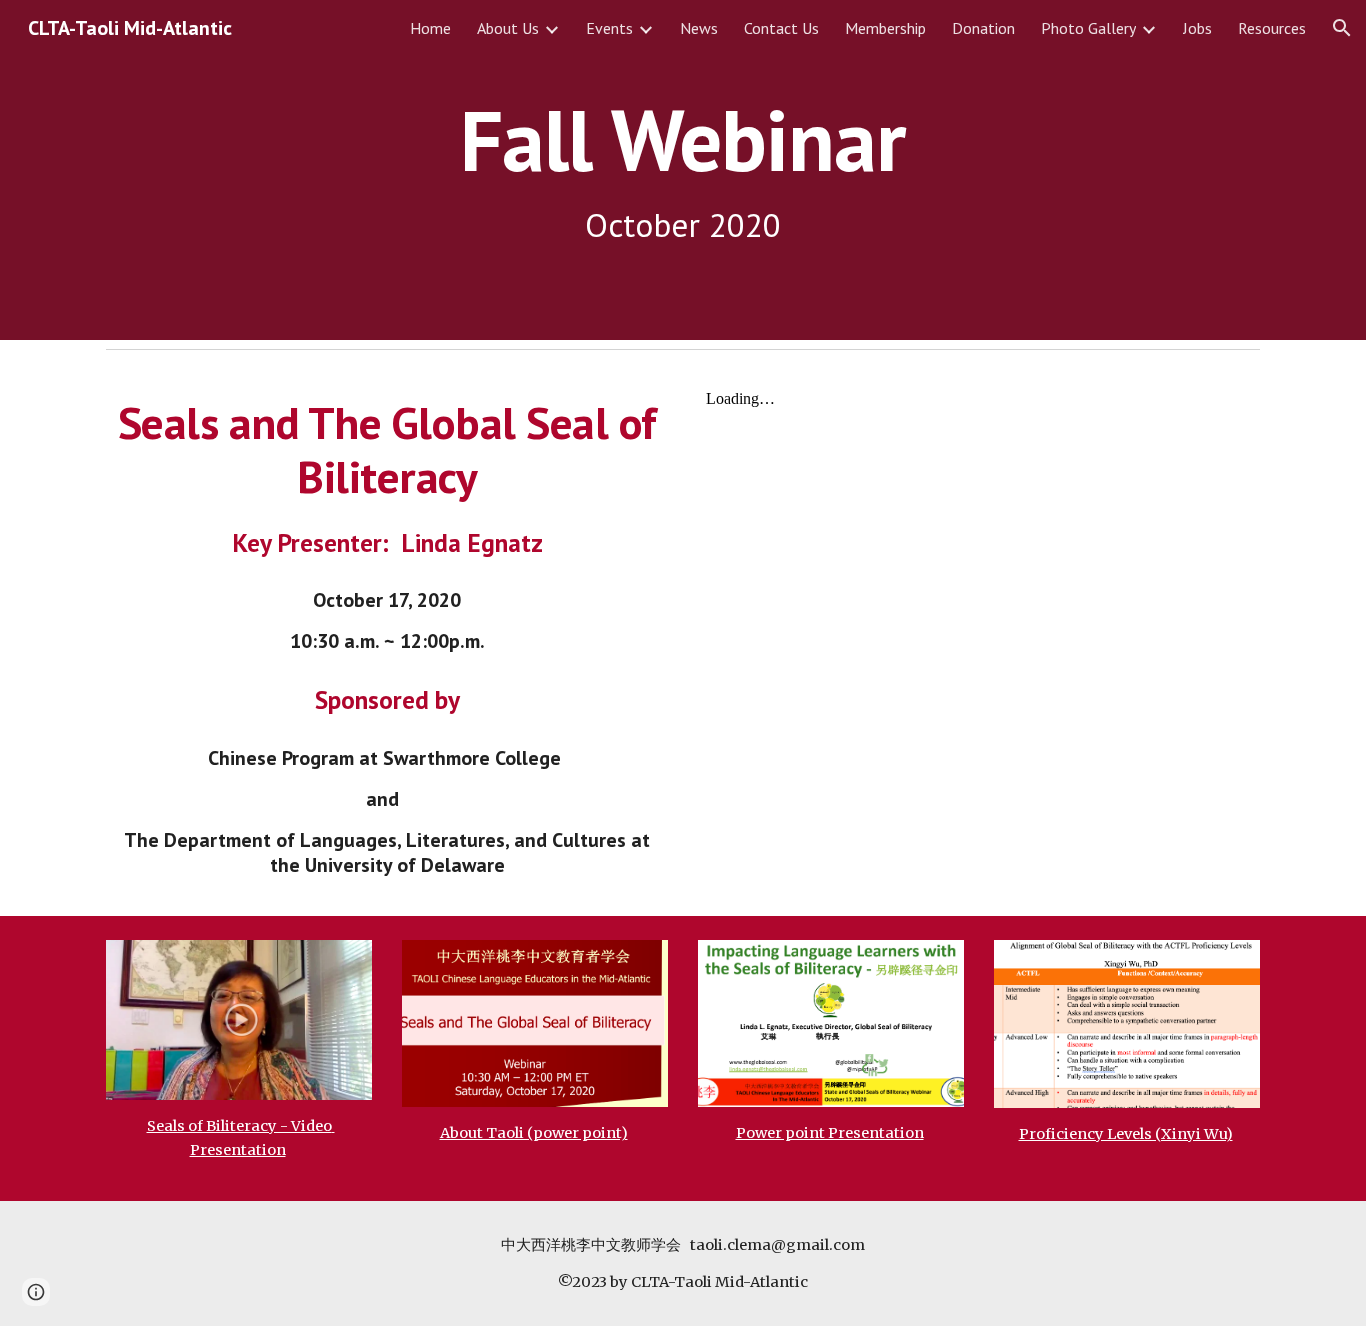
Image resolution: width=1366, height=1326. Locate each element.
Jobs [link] (1197, 28)
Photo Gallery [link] (1088, 28)
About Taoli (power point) (534, 1133)
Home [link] (430, 28)
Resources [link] (1272, 28)
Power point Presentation (830, 1133)
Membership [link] (885, 28)
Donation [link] (983, 28)
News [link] (699, 28)
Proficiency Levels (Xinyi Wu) (1126, 1134)
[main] (683, 170)
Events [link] (609, 28)
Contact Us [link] (781, 28)
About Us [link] (508, 28)
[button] (1342, 28)
